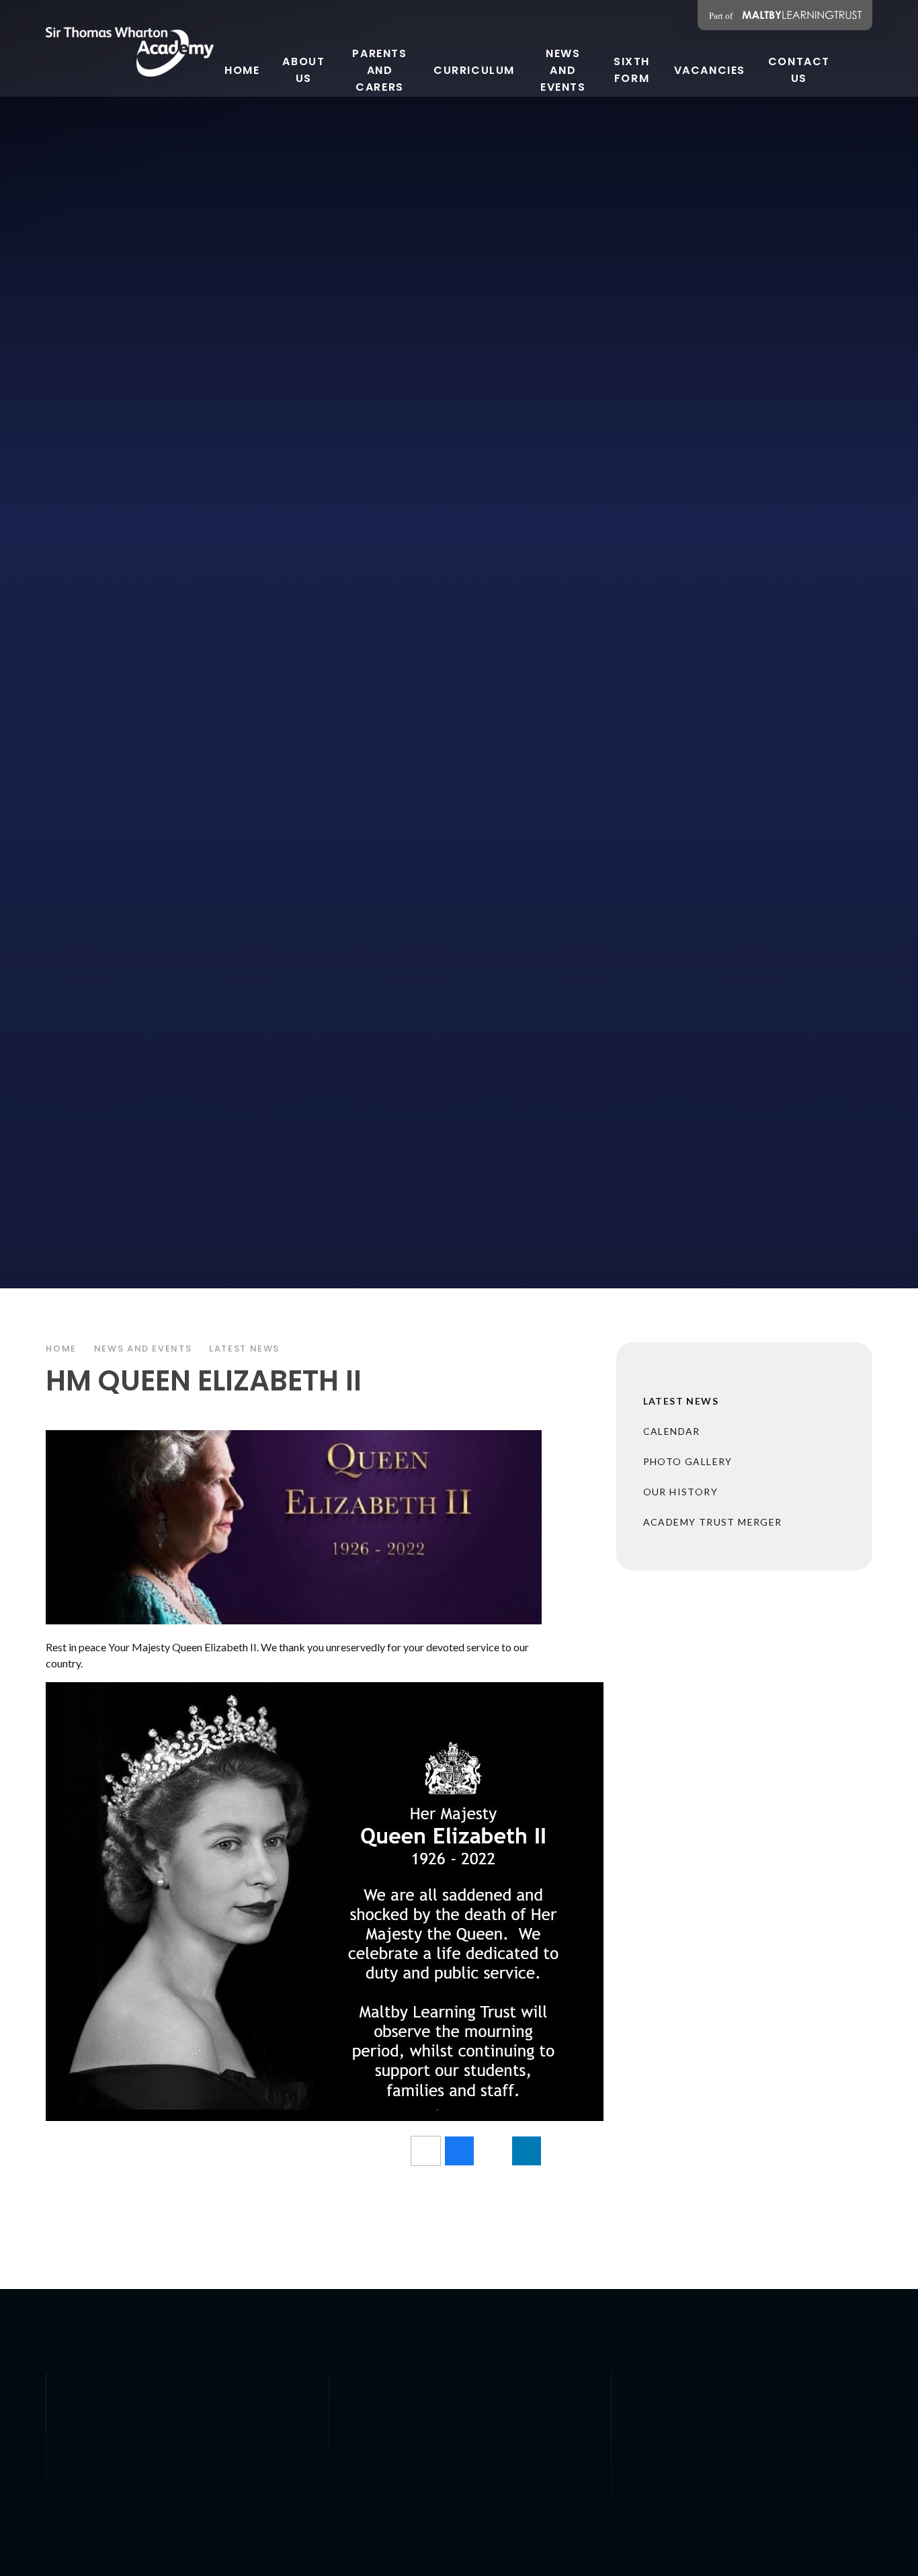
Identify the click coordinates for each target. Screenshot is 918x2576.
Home (61, 1348)
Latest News (244, 1348)
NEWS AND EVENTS (143, 1348)
